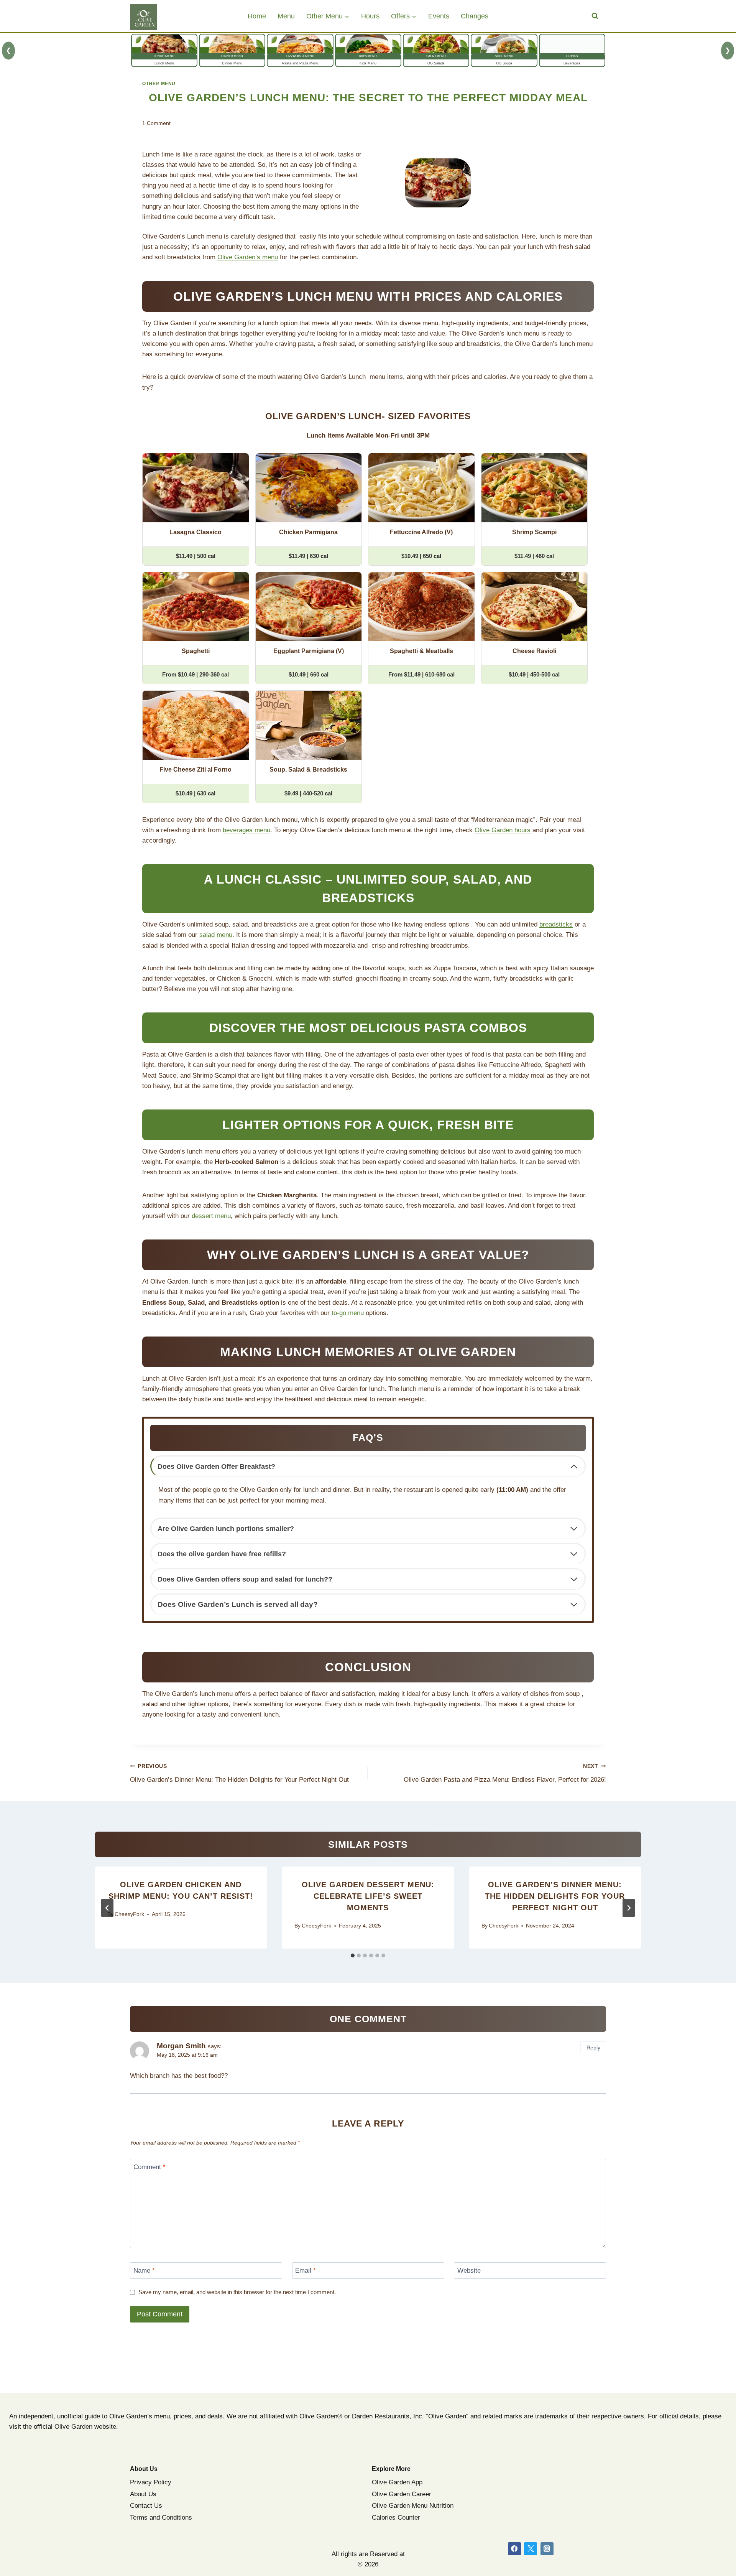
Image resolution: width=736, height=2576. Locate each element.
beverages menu (246, 830)
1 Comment (156, 123)
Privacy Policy (151, 2482)
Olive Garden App (397, 2482)
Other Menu (159, 84)
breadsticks (556, 924)
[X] (531, 2549)
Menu (286, 16)
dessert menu (211, 1216)
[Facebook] (514, 2549)
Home (257, 16)
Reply (593, 2048)
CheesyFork (129, 1914)
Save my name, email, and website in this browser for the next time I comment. (237, 2292)
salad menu (216, 935)
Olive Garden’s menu (248, 257)
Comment (149, 2167)
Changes (475, 16)
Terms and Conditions (161, 2518)
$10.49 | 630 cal (195, 793)
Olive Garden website (85, 2427)
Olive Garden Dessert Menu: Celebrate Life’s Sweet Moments (368, 1896)
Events (439, 16)
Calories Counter (396, 2518)
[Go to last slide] (107, 1908)
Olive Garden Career (402, 2494)
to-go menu (348, 1313)
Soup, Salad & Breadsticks (308, 770)
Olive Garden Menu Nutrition (413, 2506)
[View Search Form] (595, 16)
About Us (143, 2494)
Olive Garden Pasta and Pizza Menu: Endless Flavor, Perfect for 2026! (505, 1773)
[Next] (629, 1908)
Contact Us (146, 2506)
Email (306, 2271)
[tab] (353, 1955)
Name (144, 2271)
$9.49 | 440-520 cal (308, 793)
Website (469, 2271)
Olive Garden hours (504, 830)
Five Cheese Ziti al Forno (195, 770)
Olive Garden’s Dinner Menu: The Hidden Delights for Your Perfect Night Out (239, 1773)
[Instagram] (547, 2549)
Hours (370, 16)
